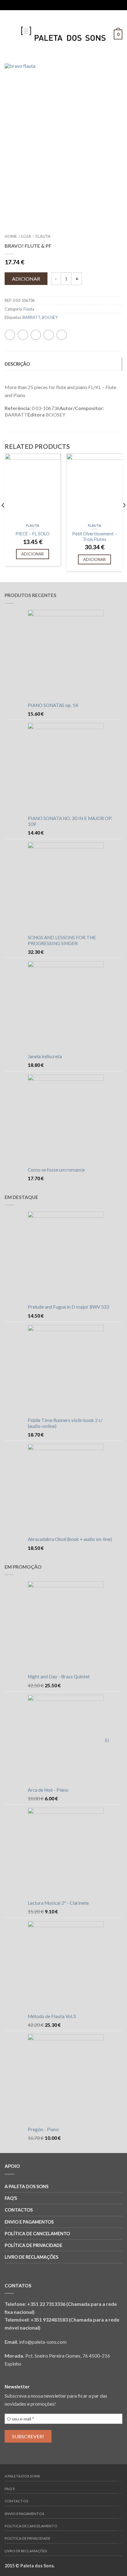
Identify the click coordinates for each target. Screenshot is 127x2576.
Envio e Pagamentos (29, 2222)
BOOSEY (50, 317)
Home (11, 236)
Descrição (17, 364)
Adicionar (26, 279)
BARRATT (31, 317)
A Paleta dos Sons (27, 2186)
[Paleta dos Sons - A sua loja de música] (63, 32)
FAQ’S (11, 2198)
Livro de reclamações (31, 2257)
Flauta (43, 236)
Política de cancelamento (37, 2234)
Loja (26, 236)
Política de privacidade (33, 2245)
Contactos (19, 2210)
